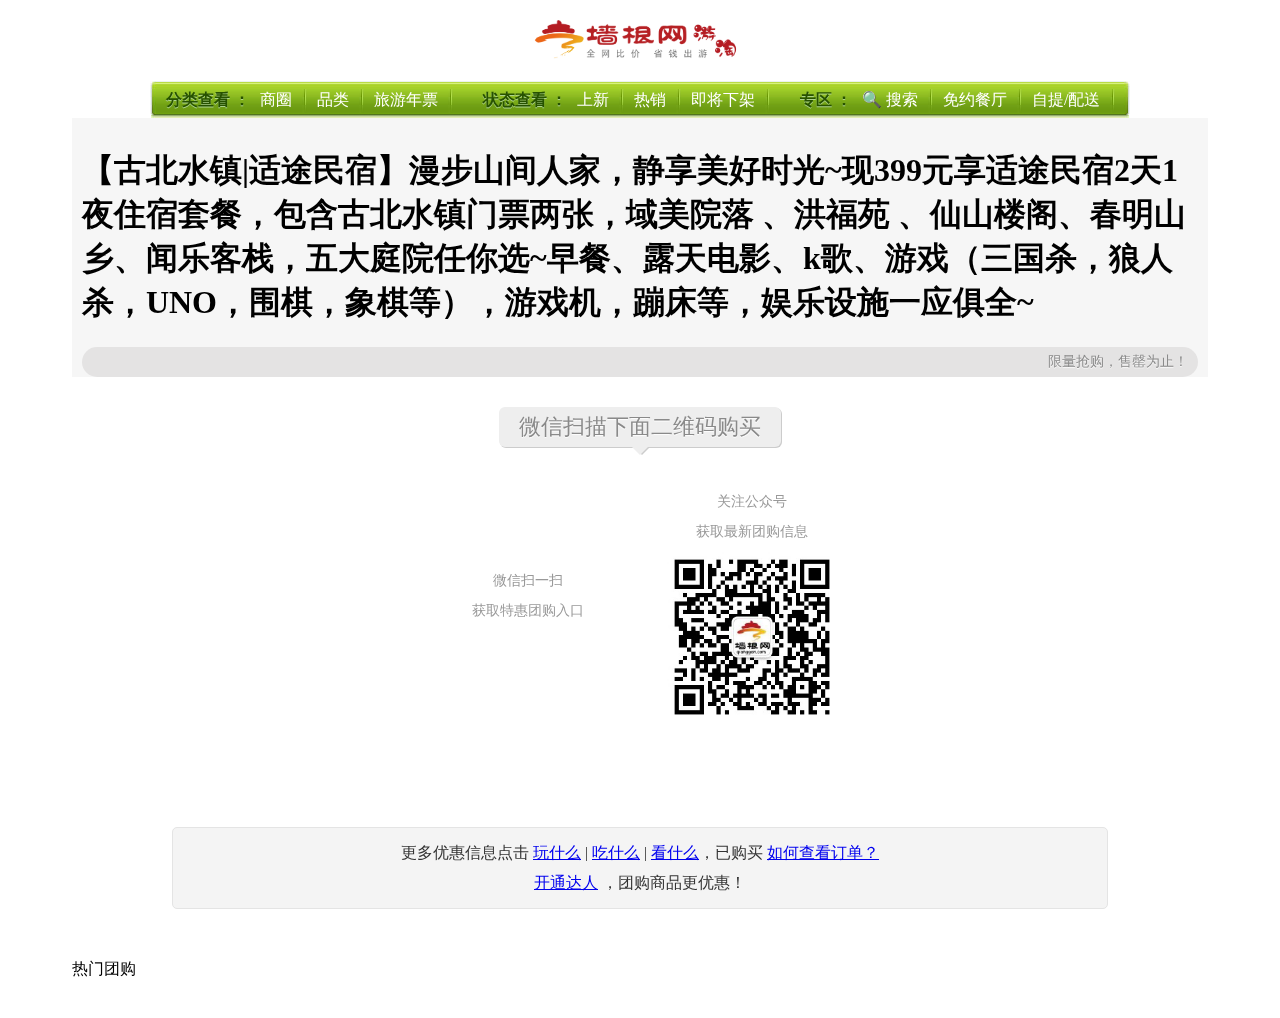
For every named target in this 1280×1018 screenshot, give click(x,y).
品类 (333, 99)
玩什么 (557, 852)
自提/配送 (1066, 99)
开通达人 (566, 882)
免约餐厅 (975, 99)
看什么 (675, 852)
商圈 (276, 99)
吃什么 (616, 852)
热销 (650, 99)
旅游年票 (406, 99)
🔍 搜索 (890, 99)
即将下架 (723, 99)
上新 (593, 99)
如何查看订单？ (823, 852)
